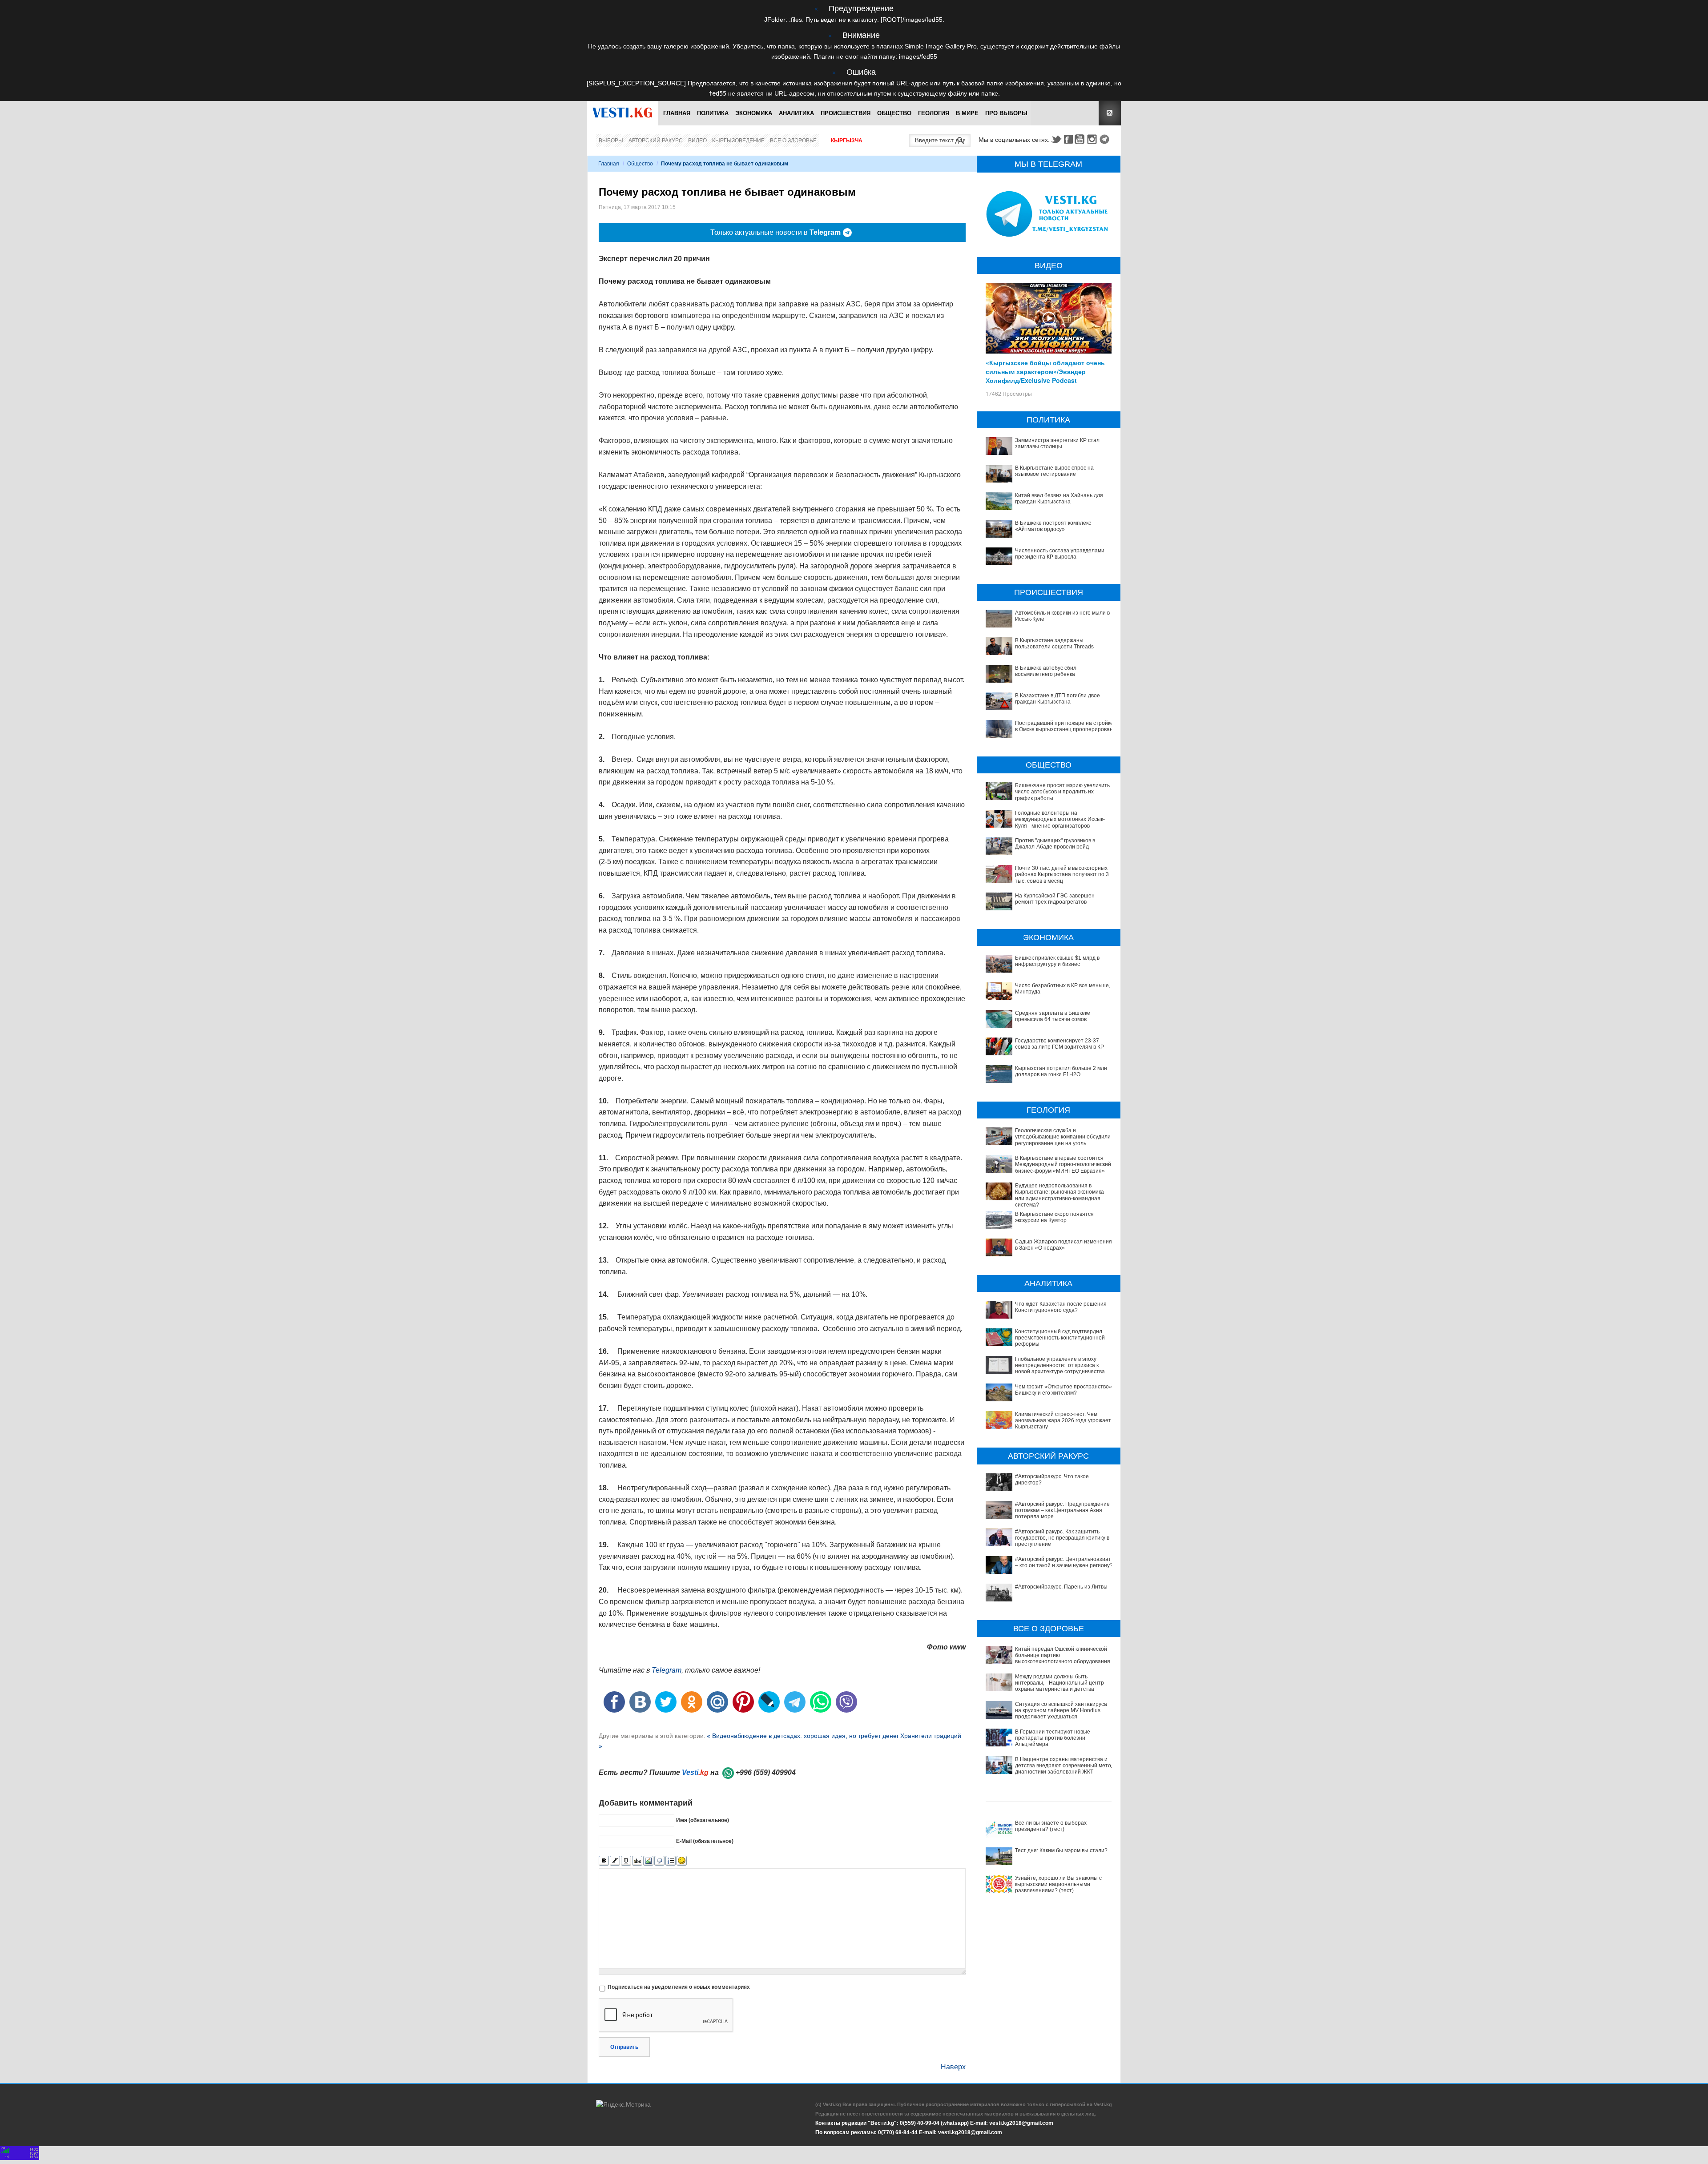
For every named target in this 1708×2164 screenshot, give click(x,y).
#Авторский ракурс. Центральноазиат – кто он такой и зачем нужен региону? (1064, 1562)
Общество (894, 113)
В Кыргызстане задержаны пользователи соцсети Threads (1054, 644)
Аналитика (796, 113)
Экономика (754, 113)
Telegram (1106, 139)
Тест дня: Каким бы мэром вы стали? (1061, 1850)
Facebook (1068, 139)
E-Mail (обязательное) (705, 1841)
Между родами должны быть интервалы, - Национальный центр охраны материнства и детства (1059, 1683)
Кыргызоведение (738, 141)
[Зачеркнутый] (637, 1861)
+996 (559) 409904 (766, 1772)
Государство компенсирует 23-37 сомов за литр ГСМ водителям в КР (1059, 1044)
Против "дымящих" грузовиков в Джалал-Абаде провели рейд (1055, 844)
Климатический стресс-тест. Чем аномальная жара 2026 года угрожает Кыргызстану (1063, 1421)
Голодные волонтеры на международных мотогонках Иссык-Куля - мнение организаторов (1060, 819)
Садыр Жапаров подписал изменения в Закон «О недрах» (1063, 1245)
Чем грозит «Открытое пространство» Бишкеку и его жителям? (1063, 1390)
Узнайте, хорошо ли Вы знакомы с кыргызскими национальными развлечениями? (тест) (1058, 1884)
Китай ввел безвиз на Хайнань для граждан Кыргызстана (1059, 499)
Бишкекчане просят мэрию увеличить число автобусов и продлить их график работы (1062, 792)
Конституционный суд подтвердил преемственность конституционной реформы (1060, 1338)
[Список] (671, 1861)
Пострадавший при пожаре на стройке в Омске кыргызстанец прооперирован (1064, 726)
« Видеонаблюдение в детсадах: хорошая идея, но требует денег (803, 1736)
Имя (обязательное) (703, 1820)
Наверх (953, 2067)
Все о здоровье (793, 141)
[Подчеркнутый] (626, 1861)
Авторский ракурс (656, 141)
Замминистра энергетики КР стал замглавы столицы (1057, 443)
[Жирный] (604, 1861)
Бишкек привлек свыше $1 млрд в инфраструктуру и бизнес (1057, 961)
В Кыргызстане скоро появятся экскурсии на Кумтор (1054, 1217)
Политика (713, 113)
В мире (967, 113)
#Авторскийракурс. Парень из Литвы (1061, 1587)
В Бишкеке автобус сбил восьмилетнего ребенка (1046, 671)
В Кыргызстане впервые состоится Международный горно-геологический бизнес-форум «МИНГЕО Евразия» (1063, 1164)
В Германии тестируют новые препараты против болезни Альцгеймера (1053, 1738)
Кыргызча (847, 141)
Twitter (1056, 139)
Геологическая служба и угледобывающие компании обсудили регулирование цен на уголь (1063, 1137)
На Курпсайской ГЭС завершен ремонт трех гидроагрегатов (1055, 899)
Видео (697, 141)
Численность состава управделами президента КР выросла (1060, 554)
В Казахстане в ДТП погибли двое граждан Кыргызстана (1057, 699)
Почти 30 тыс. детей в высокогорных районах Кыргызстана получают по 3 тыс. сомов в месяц (1062, 875)
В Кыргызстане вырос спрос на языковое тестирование (1054, 471)
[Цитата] (659, 1861)
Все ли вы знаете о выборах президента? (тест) (1051, 1826)
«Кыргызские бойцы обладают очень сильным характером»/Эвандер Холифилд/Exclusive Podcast (1045, 371)
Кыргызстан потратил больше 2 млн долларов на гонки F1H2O (1061, 1071)
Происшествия (846, 113)
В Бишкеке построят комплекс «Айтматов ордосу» (1053, 526)
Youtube (1081, 139)
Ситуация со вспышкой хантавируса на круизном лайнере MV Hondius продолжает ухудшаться (1061, 1711)
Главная (677, 113)
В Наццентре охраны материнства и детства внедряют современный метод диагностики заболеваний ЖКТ (1065, 1766)
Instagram (1093, 139)
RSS (1110, 113)
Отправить (624, 2047)
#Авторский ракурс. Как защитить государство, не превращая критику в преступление (1062, 1538)
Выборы (611, 141)
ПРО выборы (1006, 113)
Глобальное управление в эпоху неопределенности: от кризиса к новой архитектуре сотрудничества (1060, 1366)
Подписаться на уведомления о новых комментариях (679, 1987)
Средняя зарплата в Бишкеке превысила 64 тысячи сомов (1053, 1016)
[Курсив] (615, 1861)
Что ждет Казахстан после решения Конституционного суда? (1061, 1307)
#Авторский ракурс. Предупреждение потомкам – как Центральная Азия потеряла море (1062, 1510)
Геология (934, 113)
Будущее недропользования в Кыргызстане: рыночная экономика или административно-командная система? (1059, 1195)
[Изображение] (648, 1861)
